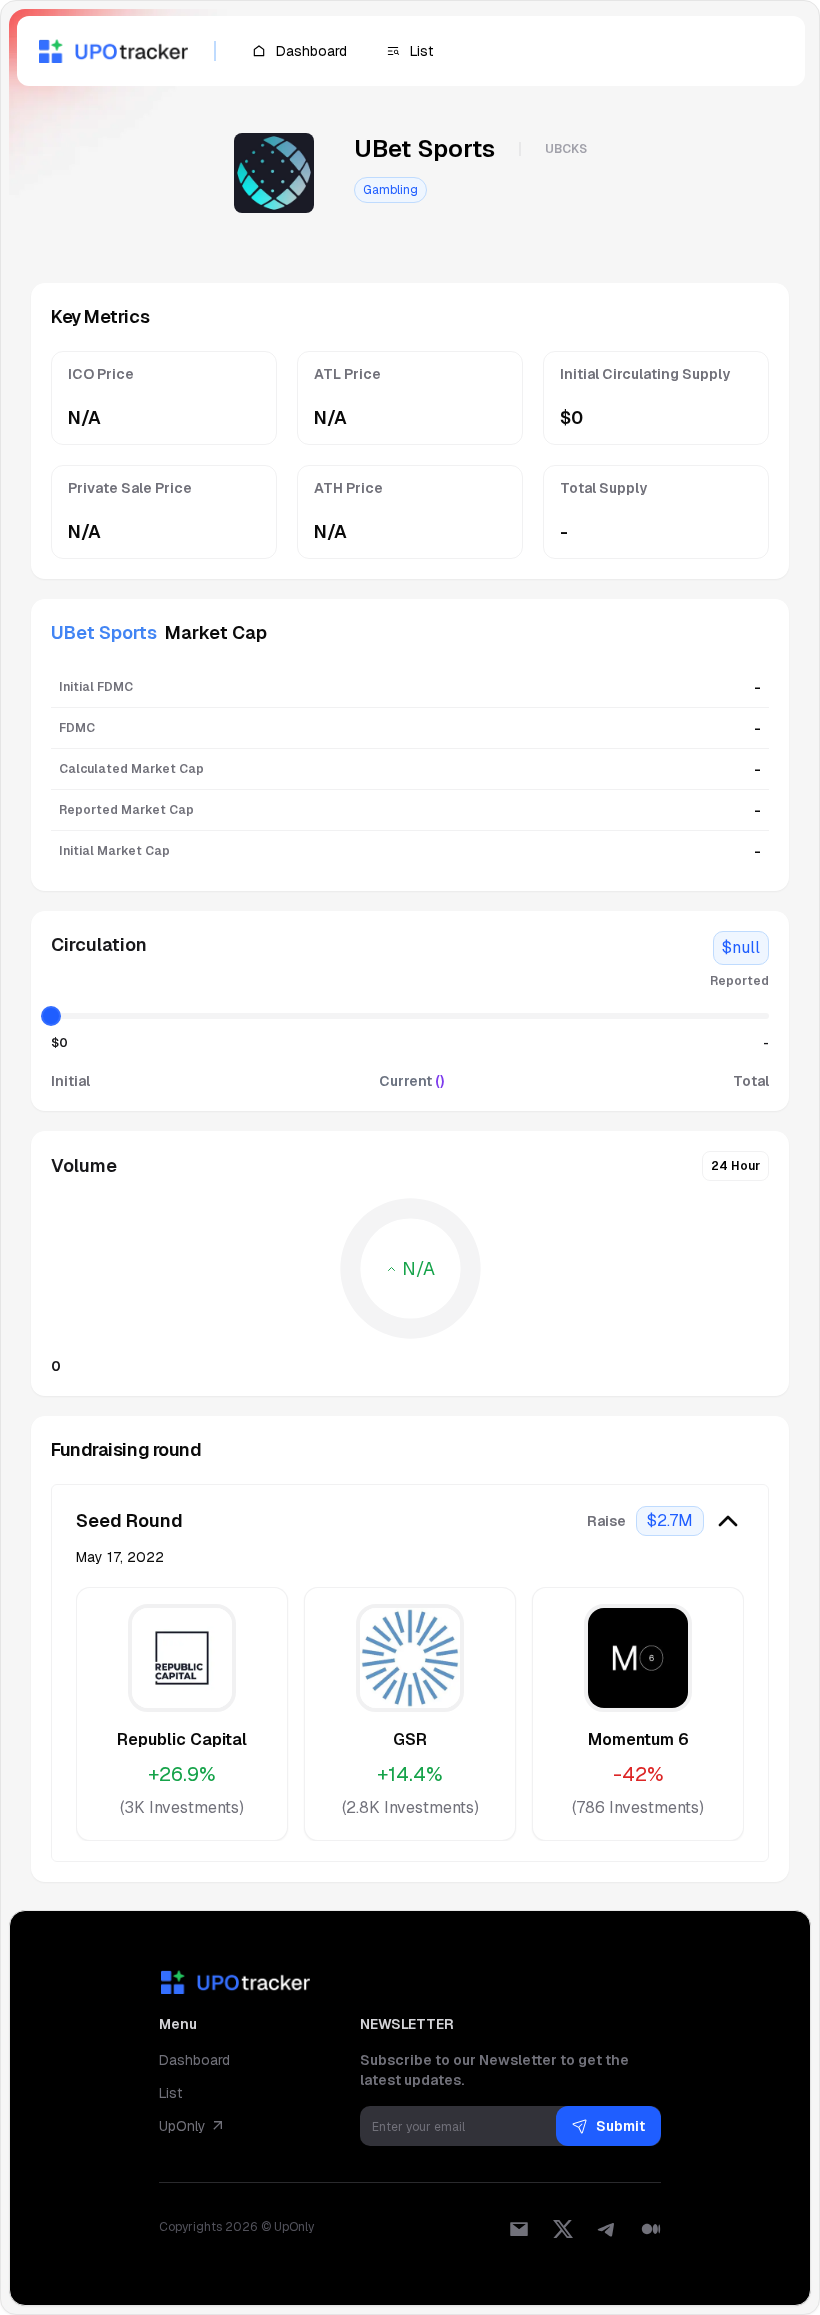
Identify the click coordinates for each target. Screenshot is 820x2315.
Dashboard (194, 2060)
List (170, 2093)
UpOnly (182, 2126)
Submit (620, 2126)
